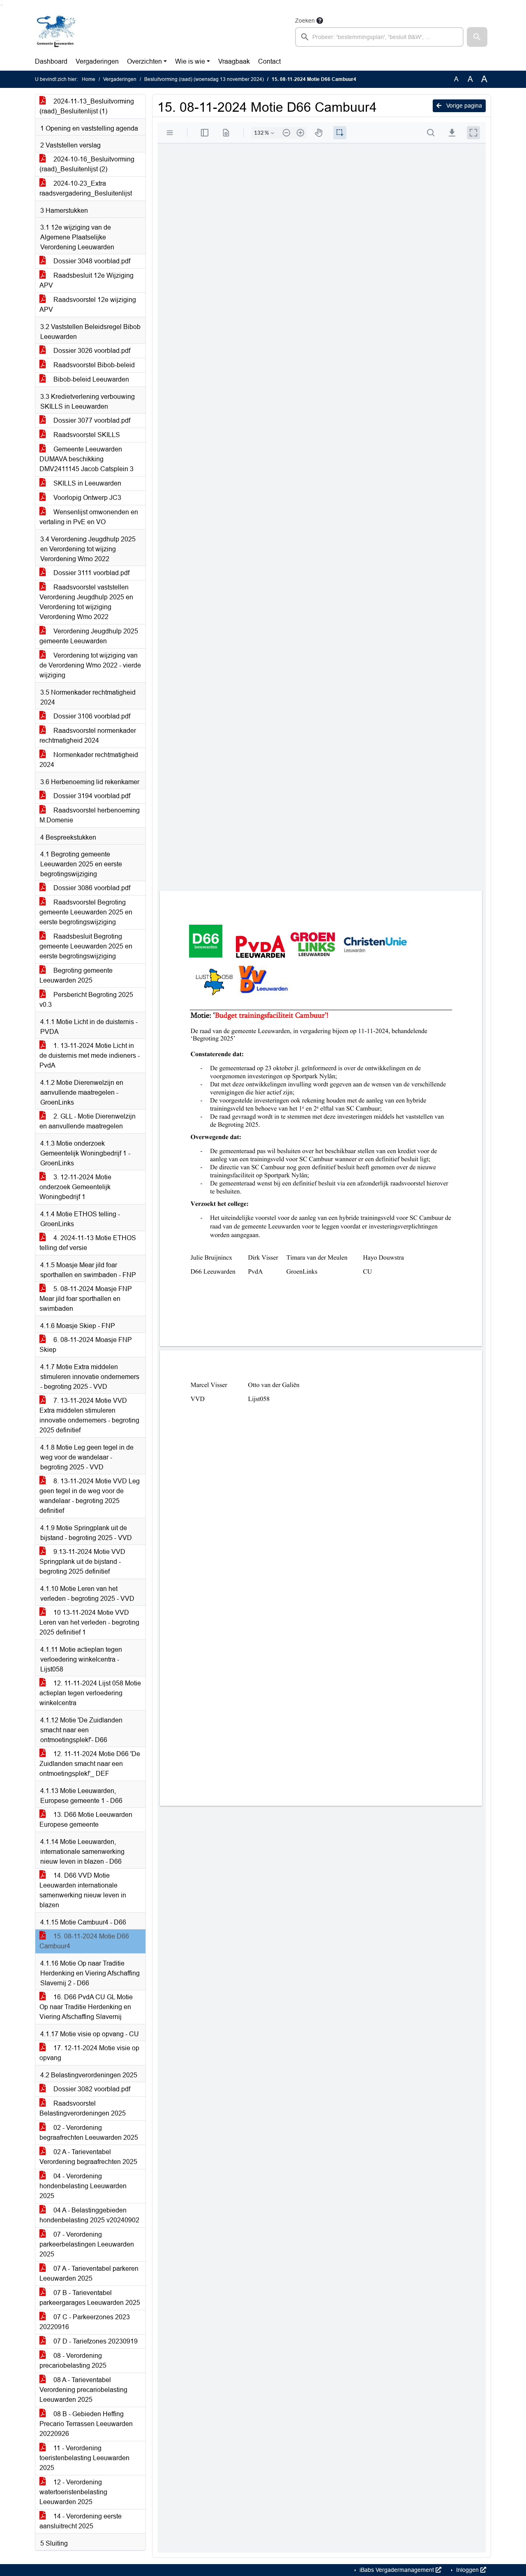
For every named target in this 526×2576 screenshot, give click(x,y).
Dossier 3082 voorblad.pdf (91, 2089)
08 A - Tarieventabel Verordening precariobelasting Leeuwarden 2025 (83, 2390)
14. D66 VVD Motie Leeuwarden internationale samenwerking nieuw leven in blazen (83, 1890)
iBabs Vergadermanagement (397, 2570)
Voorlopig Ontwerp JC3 (87, 498)
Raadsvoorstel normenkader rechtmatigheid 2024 (88, 736)
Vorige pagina (463, 106)
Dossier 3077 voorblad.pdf (91, 420)
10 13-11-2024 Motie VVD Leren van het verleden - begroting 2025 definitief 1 (89, 1622)
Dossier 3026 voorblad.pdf (91, 351)
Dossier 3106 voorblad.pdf (91, 716)
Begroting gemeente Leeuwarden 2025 (76, 975)
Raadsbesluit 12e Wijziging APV (87, 280)
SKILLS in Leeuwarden (87, 483)
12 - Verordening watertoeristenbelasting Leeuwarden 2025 (73, 2492)
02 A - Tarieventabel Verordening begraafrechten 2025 (88, 2157)
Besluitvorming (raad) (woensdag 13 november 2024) (204, 79)
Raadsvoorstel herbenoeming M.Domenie (90, 815)
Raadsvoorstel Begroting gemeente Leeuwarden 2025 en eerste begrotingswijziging (86, 912)
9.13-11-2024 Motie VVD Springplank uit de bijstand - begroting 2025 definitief (82, 1562)
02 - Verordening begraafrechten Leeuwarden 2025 (89, 2133)
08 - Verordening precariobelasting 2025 (73, 2361)
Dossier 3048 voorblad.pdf (91, 261)
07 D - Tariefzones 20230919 (95, 2341)
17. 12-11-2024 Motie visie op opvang (89, 2053)
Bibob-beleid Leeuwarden (90, 379)
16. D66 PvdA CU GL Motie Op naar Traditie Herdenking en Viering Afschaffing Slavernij (86, 2007)
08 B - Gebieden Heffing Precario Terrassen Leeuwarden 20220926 (86, 2424)
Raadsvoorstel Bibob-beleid (93, 365)
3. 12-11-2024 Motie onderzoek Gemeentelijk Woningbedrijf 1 (75, 1187)
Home (89, 79)
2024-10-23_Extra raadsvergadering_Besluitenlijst (86, 188)
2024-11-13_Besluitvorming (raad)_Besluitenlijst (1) (87, 106)
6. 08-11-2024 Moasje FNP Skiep (86, 1345)
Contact (269, 61)
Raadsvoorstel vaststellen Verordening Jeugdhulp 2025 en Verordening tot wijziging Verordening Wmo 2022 (86, 602)
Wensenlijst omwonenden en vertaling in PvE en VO (89, 517)
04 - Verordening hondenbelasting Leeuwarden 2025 (83, 2186)
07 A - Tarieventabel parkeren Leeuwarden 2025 (89, 2273)
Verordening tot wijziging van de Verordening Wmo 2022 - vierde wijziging (90, 665)
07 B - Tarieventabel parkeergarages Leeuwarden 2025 (90, 2298)
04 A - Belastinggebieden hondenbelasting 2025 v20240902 (89, 2215)
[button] (477, 37)
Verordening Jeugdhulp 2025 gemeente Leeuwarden (89, 636)
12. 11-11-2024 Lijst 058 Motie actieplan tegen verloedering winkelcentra (90, 1693)
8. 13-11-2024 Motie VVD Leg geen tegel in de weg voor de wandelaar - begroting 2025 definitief (90, 1496)
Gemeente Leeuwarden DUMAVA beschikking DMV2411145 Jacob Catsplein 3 (87, 459)
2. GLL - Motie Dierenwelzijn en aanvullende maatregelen (88, 1121)
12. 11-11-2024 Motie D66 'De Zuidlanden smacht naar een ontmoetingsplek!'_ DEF (90, 1764)
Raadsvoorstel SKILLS (86, 435)
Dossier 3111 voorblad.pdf (91, 573)
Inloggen (467, 2570)
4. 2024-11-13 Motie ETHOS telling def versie (88, 1243)
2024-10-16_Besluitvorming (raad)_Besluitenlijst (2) (87, 164)
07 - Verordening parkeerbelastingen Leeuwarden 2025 (87, 2244)
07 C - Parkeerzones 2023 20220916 (85, 2322)
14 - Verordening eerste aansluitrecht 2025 (81, 2521)
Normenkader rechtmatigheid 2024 (89, 760)
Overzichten (144, 61)
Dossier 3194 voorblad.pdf (91, 796)
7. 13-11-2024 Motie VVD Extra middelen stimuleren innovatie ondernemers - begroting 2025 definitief (89, 1415)
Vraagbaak (234, 61)
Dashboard (51, 61)
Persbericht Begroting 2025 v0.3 (86, 1000)
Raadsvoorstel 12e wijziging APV (88, 305)
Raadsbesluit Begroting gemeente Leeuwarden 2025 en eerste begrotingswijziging (86, 946)
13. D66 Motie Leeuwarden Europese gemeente (86, 1820)
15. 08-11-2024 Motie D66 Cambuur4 (84, 1941)
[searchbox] (379, 37)
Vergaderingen (97, 61)
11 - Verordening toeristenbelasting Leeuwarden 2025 (84, 2458)
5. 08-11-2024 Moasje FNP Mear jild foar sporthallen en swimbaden (86, 1299)
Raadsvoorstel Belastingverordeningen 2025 (83, 2108)
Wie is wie (190, 61)
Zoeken (305, 21)
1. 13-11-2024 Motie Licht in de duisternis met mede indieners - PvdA (90, 1055)
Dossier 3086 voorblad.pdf (91, 888)
